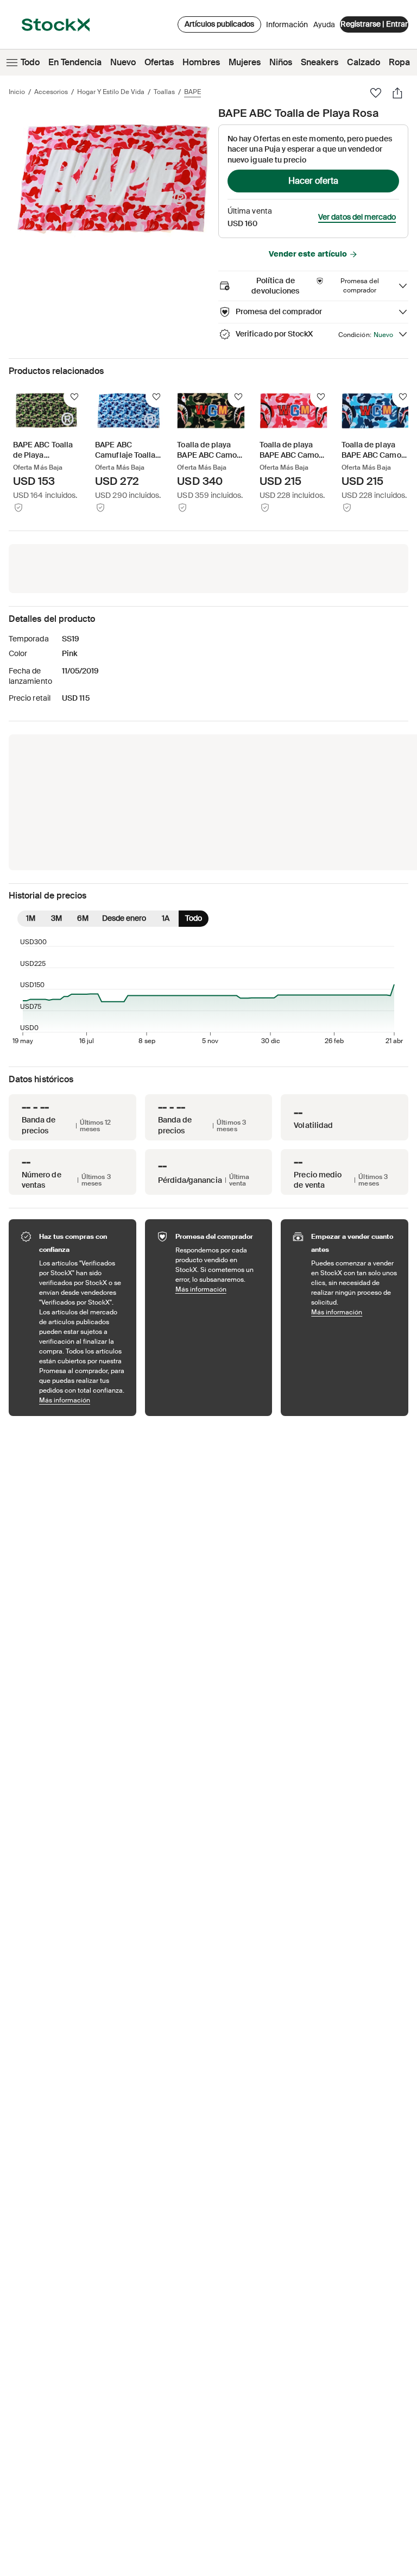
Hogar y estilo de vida (111, 92)
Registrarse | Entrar (374, 24)
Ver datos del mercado (357, 217)
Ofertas (159, 62)
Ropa (399, 62)
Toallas (164, 92)
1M (31, 918)
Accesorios (51, 92)
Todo (30, 62)
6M (83, 918)
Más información (82, 1400)
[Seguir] (74, 397)
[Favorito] (376, 93)
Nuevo (123, 62)
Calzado (364, 62)
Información (287, 27)
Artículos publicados (219, 24)
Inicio (17, 92)
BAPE (192, 92)
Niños (281, 62)
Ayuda (324, 24)
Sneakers (320, 62)
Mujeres (245, 62)
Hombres (201, 62)
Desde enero (124, 918)
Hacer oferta (313, 181)
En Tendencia (75, 62)
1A (166, 918)
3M (56, 918)
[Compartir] (397, 93)
